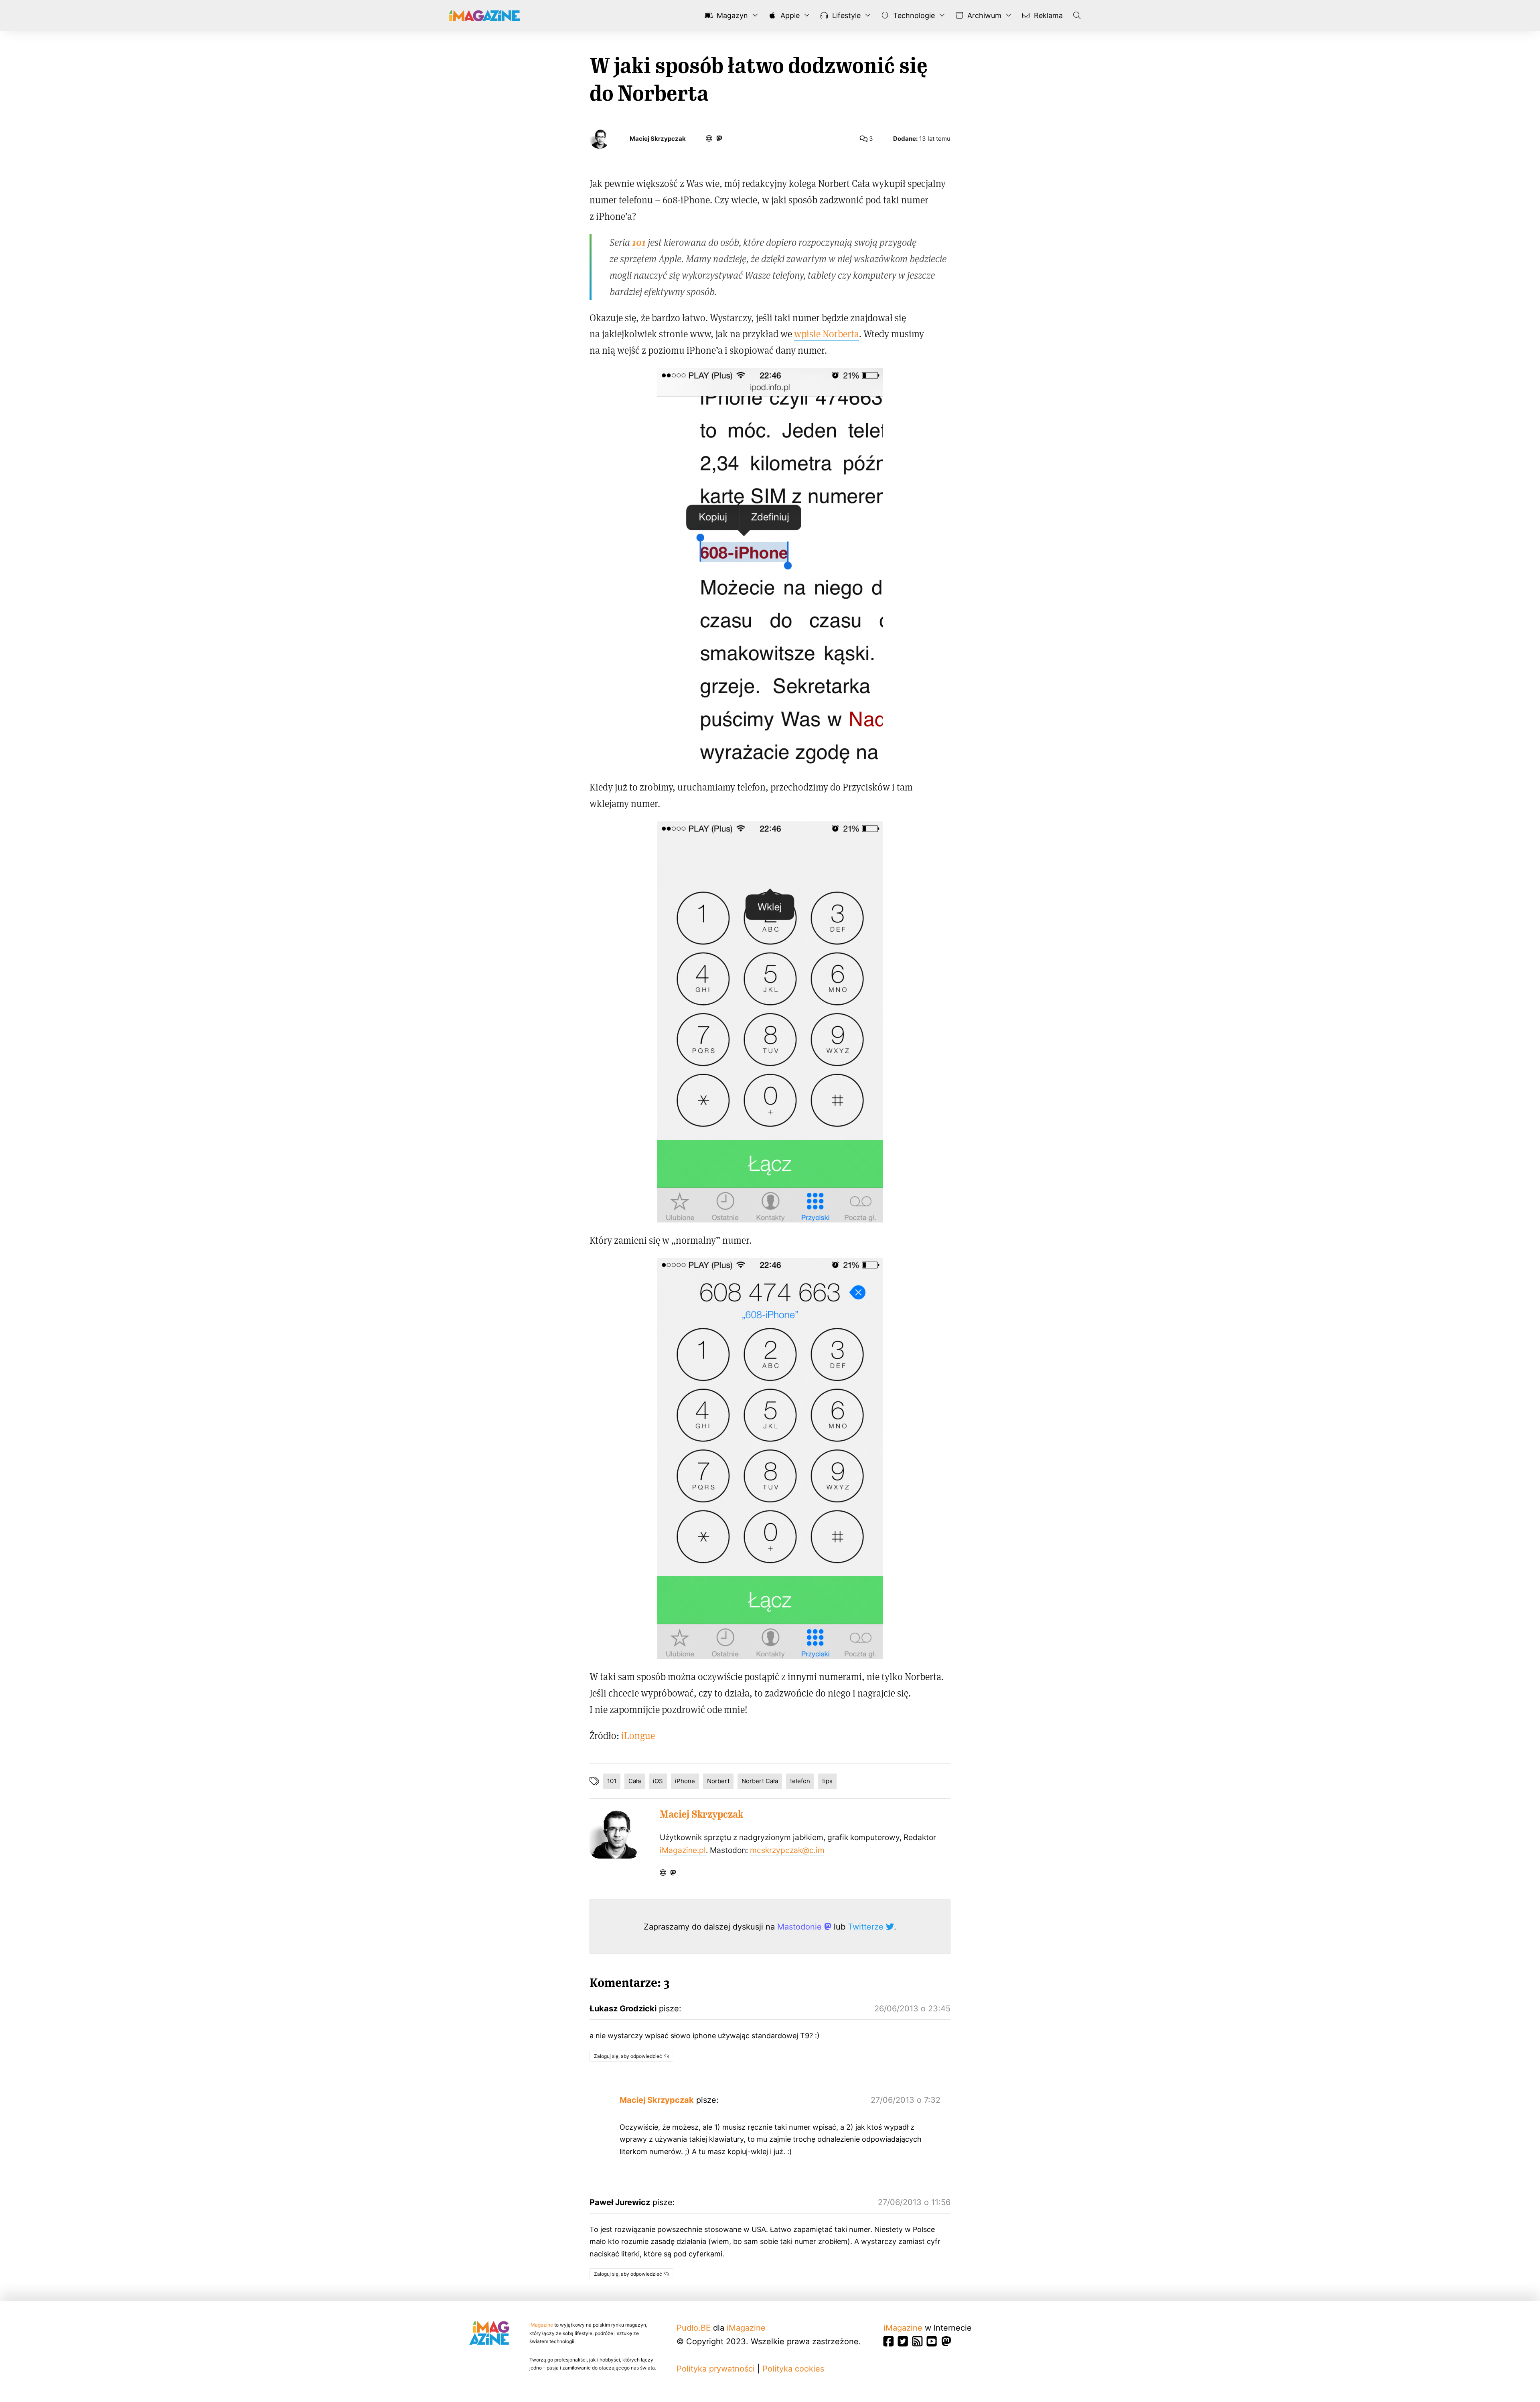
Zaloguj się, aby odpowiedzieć (628, 2056)
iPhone (685, 1781)
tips (827, 1781)
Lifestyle (845, 15)
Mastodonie (801, 1927)
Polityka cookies (793, 2369)
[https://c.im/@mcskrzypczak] (719, 138)
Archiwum (983, 15)
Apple (789, 15)
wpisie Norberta (827, 333)
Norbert (718, 1781)
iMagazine (541, 2325)
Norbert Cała (760, 1781)
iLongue (638, 1735)
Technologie (913, 15)
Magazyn (731, 15)
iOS (658, 1781)
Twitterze (867, 1927)
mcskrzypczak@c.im (787, 1850)
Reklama (1047, 15)
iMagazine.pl (683, 1850)
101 (612, 1781)
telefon (800, 1781)
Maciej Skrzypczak (658, 139)
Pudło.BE (694, 2328)
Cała (635, 1781)
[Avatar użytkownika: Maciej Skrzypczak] (615, 1833)
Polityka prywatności (716, 2369)
